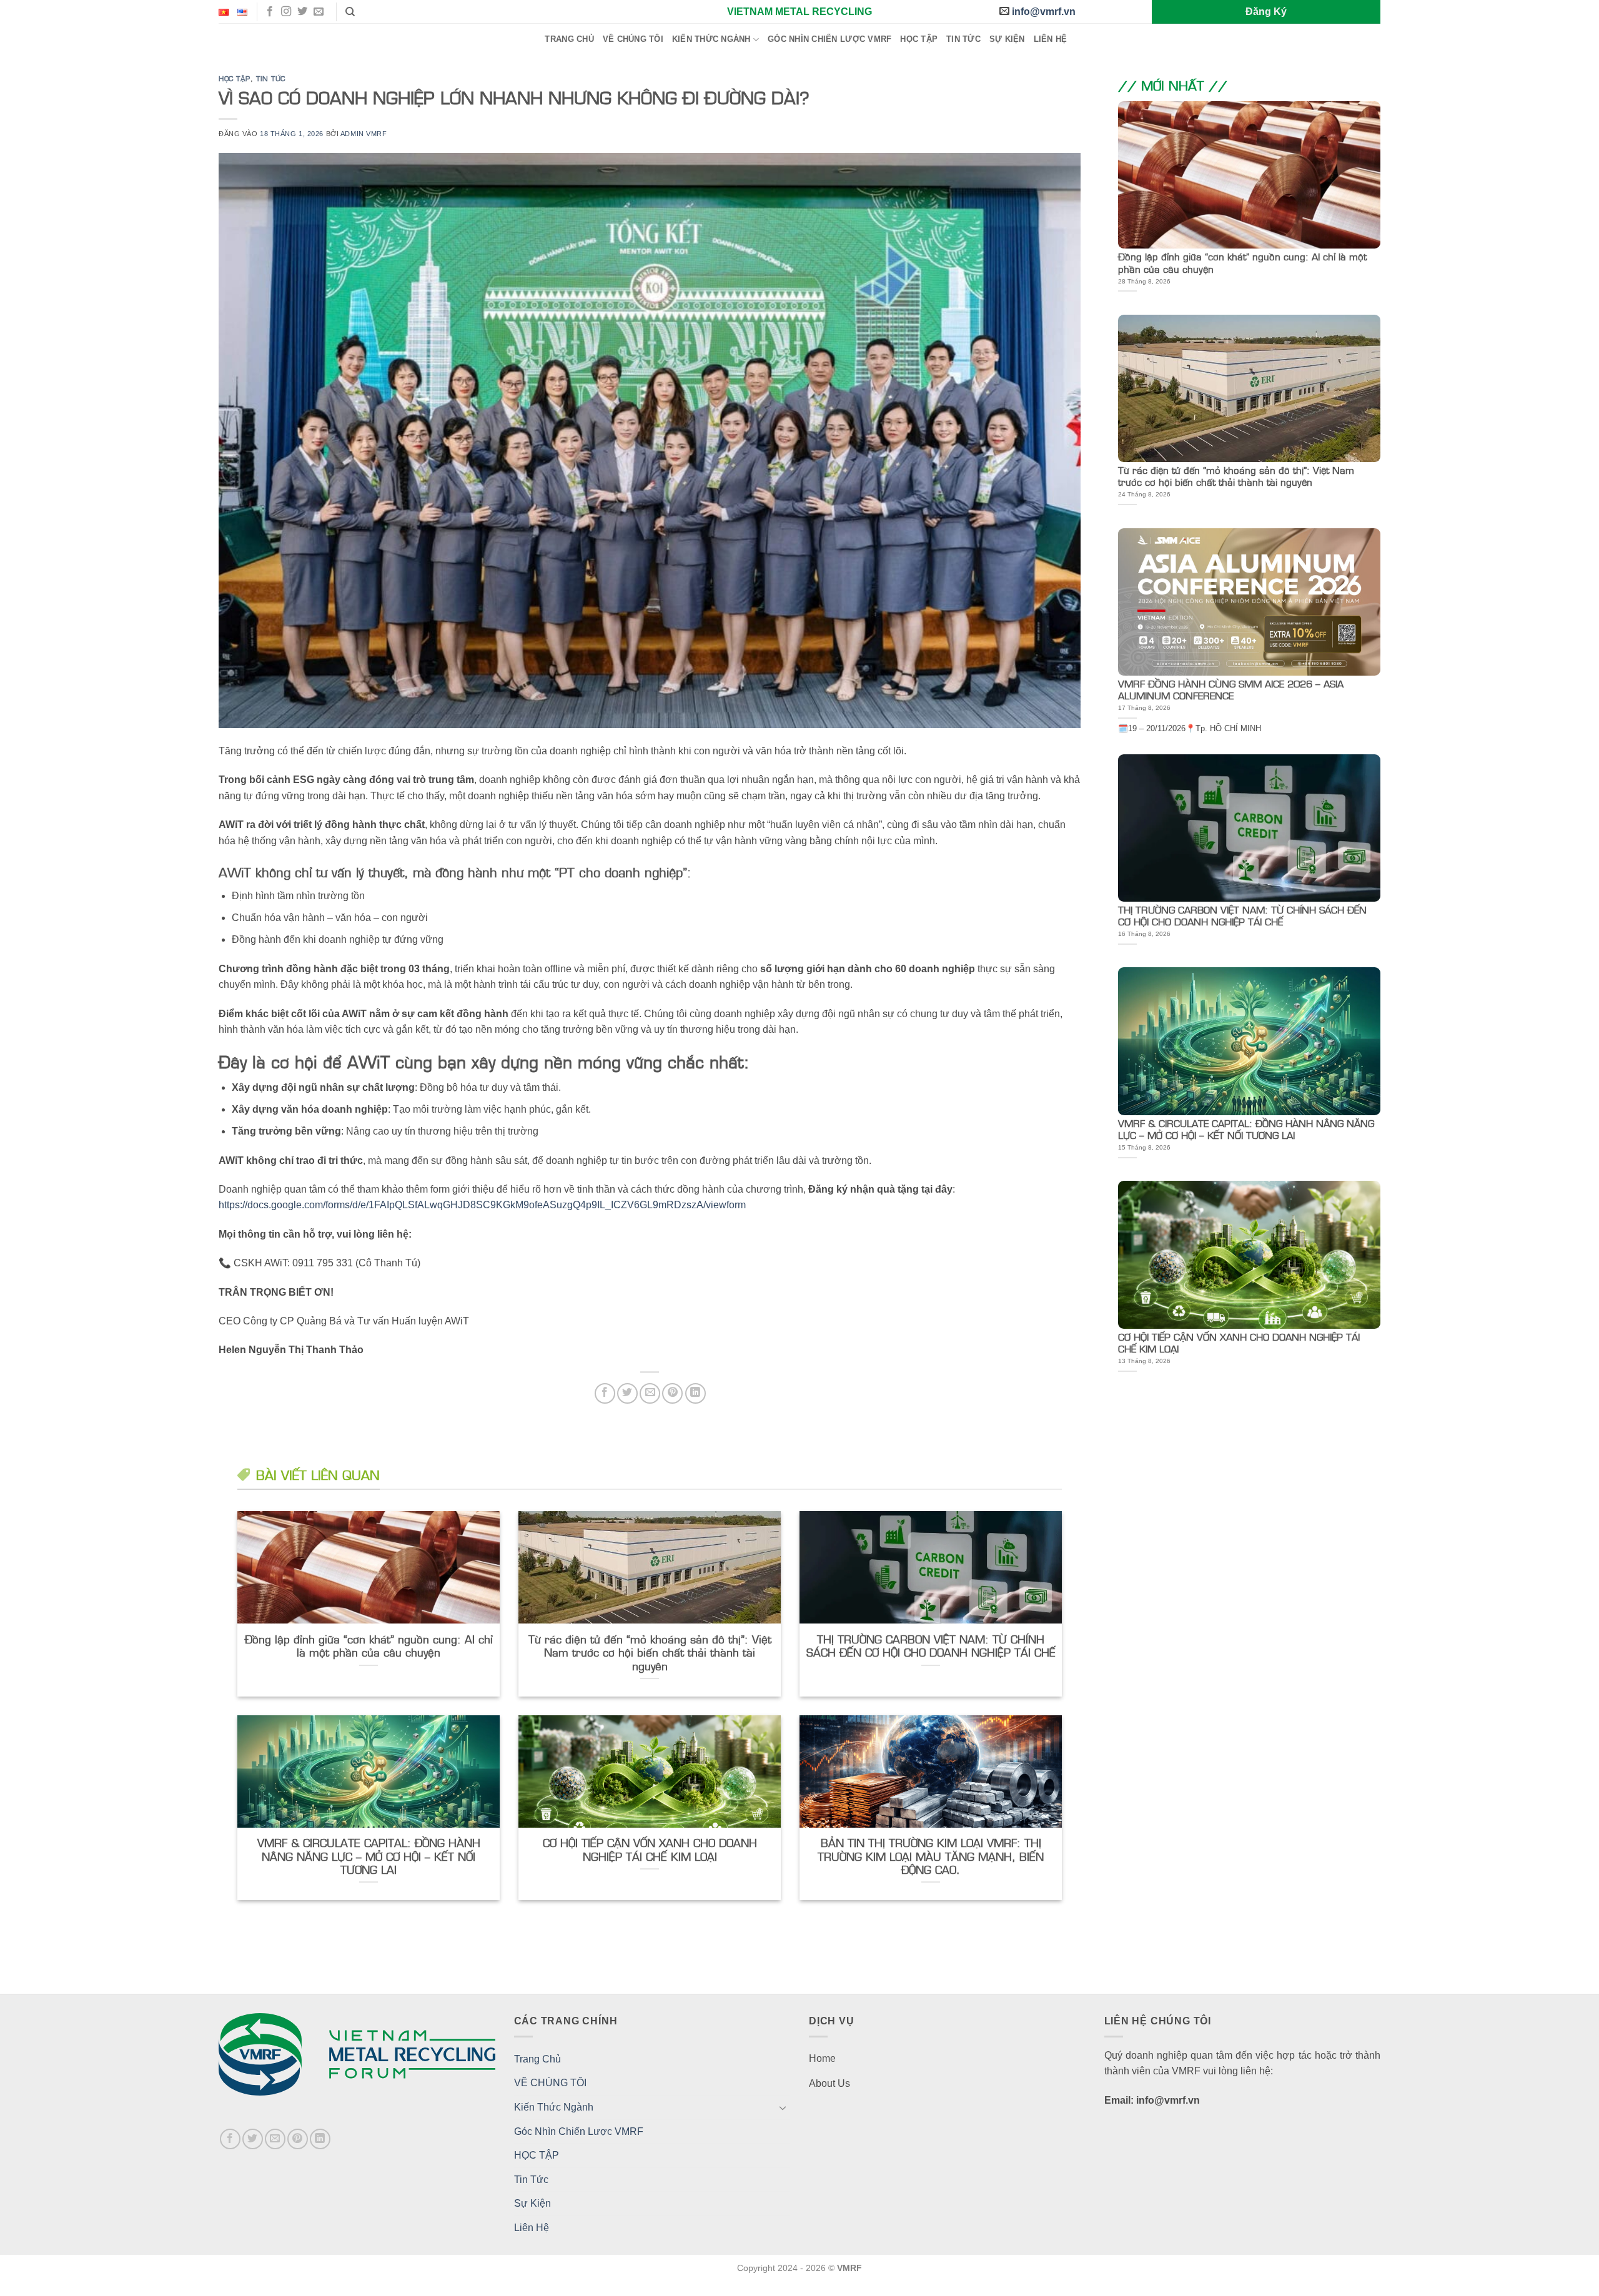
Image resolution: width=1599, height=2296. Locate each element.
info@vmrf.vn (1044, 12)
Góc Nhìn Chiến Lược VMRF (829, 39)
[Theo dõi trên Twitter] (302, 12)
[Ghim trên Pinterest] (672, 1393)
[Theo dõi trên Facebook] (270, 12)
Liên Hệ (1051, 39)
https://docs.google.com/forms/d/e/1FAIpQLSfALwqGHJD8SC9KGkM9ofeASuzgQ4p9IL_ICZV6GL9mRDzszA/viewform (482, 1205)
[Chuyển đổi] (783, 2107)
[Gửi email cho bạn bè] (650, 1393)
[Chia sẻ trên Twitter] (627, 1393)
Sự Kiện (1007, 39)
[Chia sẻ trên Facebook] (605, 1393)
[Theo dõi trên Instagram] (286, 12)
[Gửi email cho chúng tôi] (319, 12)
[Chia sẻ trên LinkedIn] (696, 1393)
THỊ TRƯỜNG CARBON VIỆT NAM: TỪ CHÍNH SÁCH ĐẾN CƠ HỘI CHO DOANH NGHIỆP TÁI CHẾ (931, 1646)
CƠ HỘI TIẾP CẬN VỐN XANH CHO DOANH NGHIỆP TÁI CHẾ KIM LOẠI (650, 1849)
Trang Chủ (569, 39)
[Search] (350, 12)
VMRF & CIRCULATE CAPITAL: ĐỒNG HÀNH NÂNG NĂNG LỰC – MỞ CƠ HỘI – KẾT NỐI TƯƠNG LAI (369, 1856)
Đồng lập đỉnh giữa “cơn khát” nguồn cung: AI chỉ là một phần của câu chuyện (369, 1646)
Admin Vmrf (364, 134)
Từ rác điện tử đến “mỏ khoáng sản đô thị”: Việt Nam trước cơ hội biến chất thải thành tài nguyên (650, 1653)
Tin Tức (963, 39)
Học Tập (235, 78)
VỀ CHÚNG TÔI (633, 39)
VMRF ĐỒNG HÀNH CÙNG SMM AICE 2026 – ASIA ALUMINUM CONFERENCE (1231, 689)
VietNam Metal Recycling (799, 12)
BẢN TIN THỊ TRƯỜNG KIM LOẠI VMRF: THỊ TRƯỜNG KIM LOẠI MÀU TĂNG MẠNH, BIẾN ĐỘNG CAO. (931, 1856)
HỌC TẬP (919, 39)
